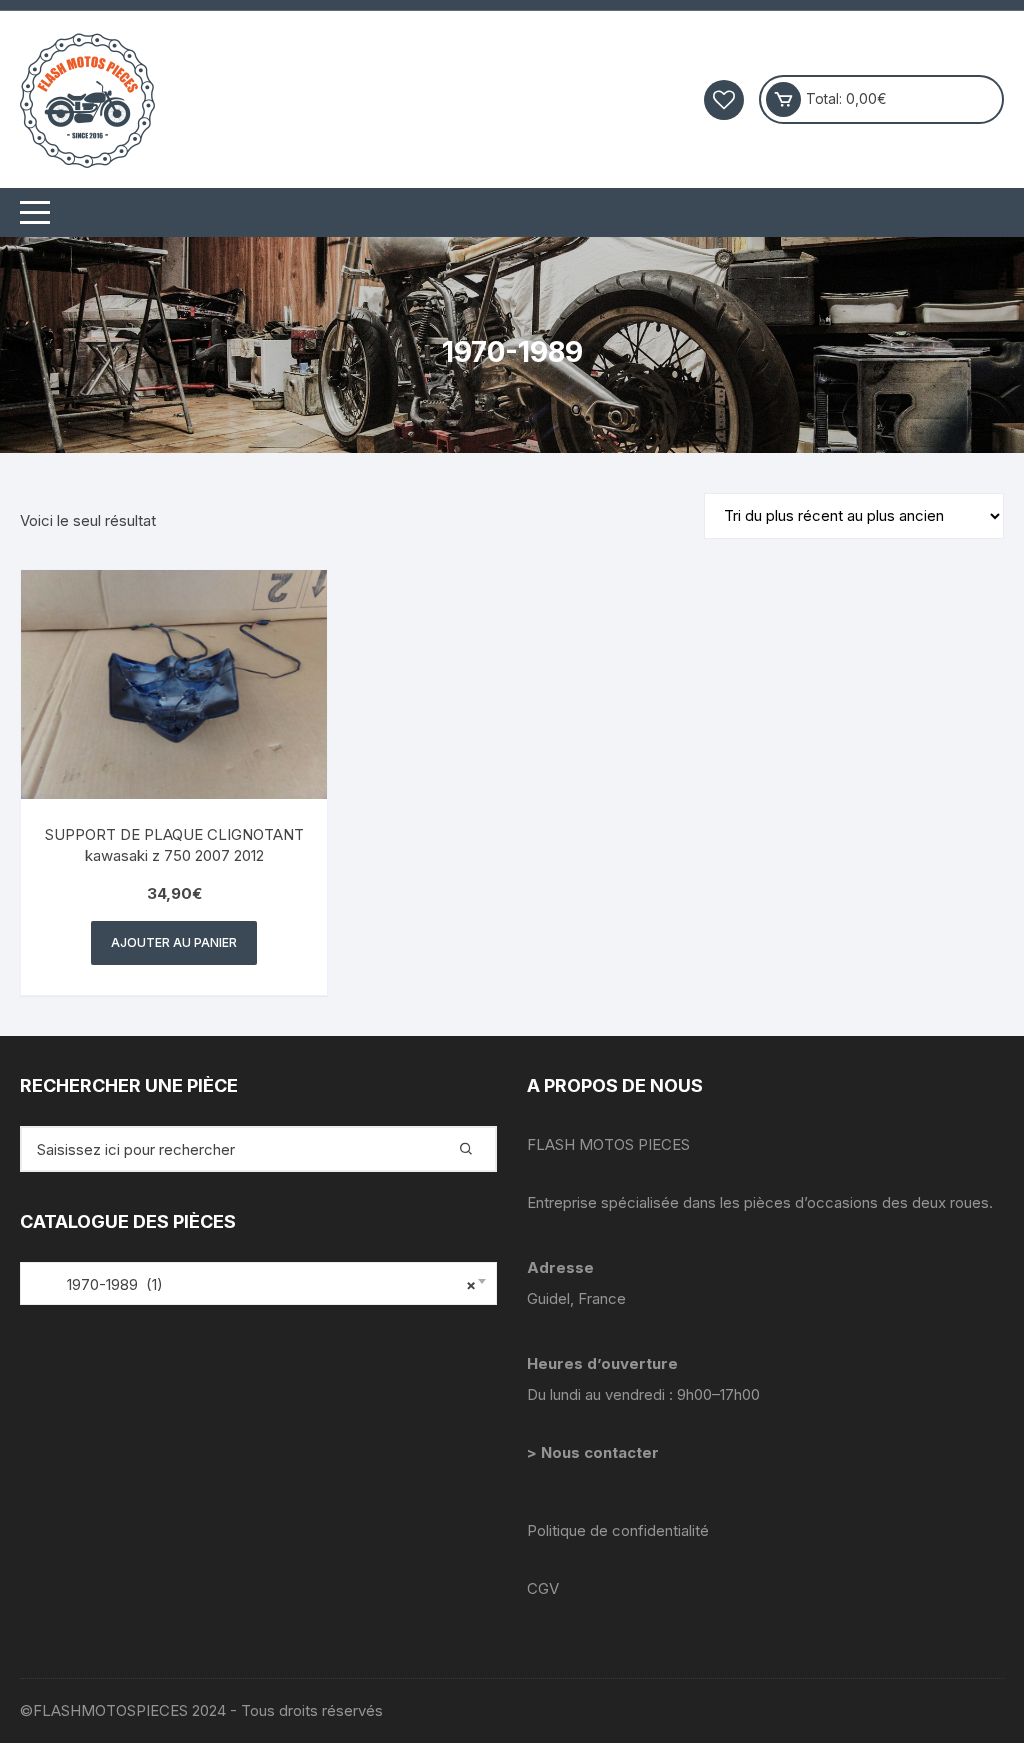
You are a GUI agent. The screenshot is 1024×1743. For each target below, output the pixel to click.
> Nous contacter (595, 1452)
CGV (543, 1588)
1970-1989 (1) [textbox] (253, 1284)
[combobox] (258, 1283)
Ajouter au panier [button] (174, 942)
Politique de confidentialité (618, 1530)
